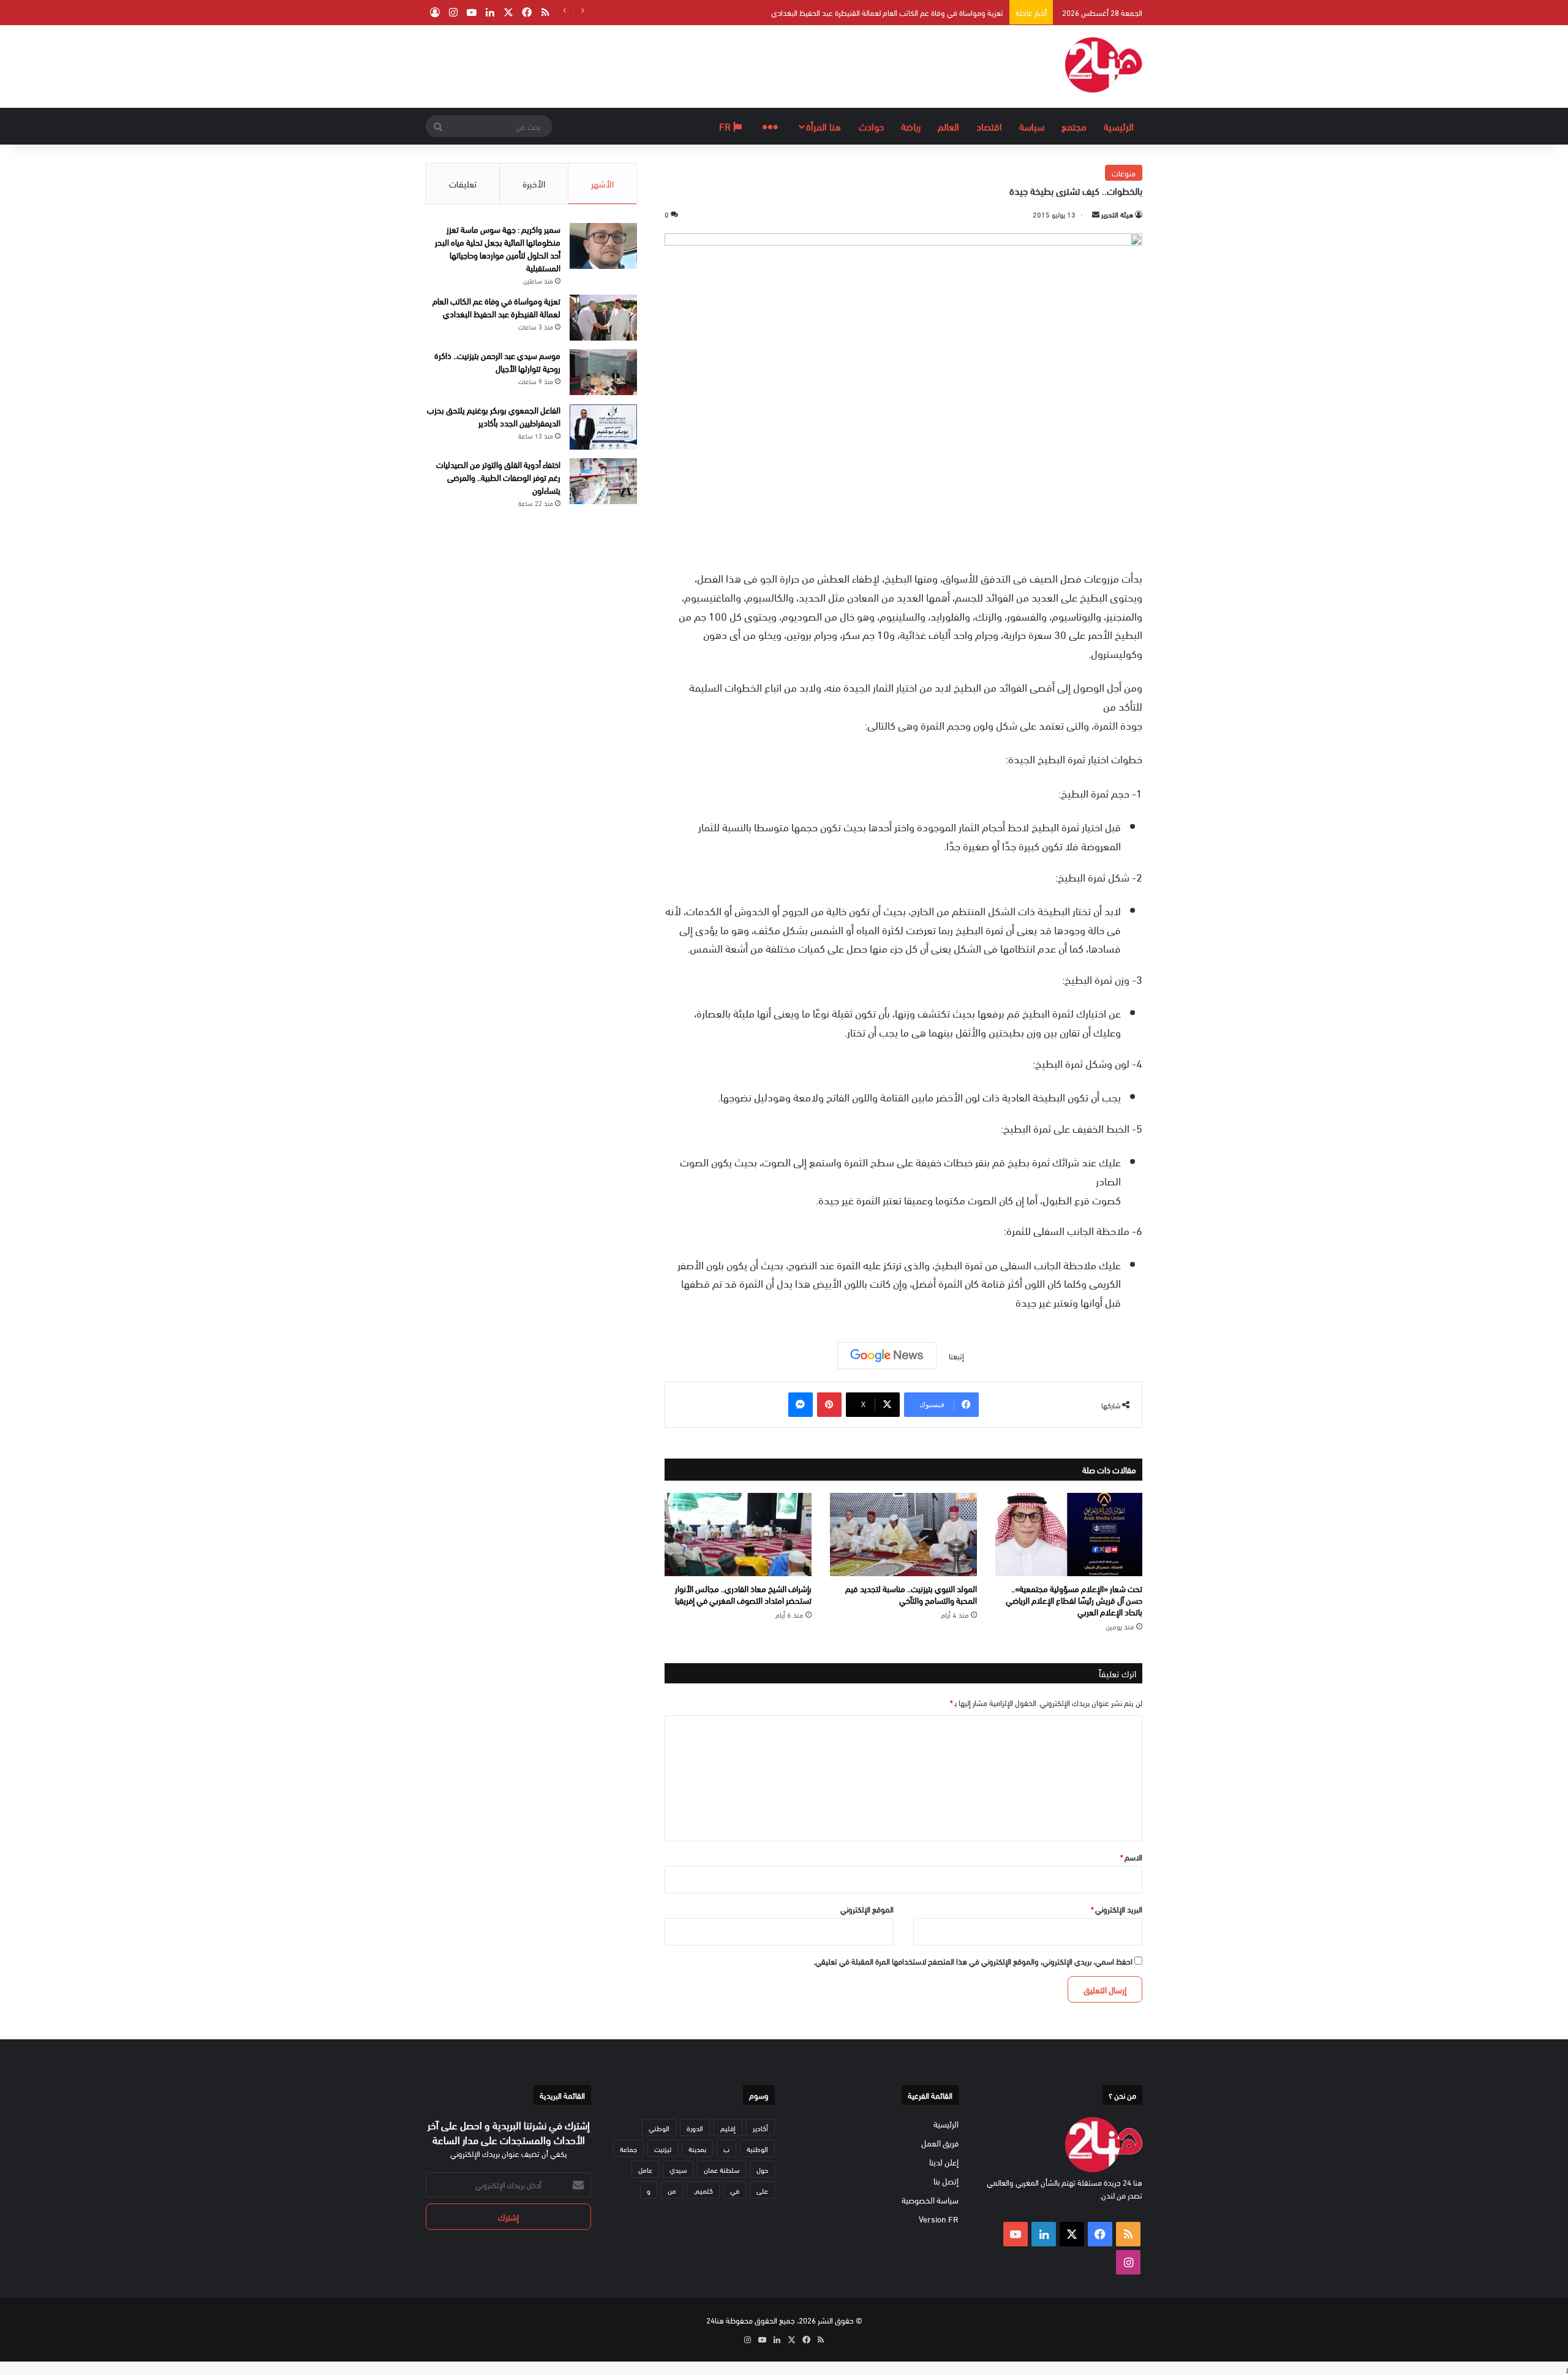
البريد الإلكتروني (1117, 1909)
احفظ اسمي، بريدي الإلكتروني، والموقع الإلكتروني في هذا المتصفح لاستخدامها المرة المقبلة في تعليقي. (973, 1961)
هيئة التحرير (1117, 214)
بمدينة (697, 2148)
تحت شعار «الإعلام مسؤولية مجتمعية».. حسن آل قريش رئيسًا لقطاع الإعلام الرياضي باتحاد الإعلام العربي (1074, 1600)
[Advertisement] (661, 65)
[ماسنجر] (801, 1405)
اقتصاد (989, 126)
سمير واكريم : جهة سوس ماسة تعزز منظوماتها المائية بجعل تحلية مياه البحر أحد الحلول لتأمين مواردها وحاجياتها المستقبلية (498, 248)
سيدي (678, 2169)
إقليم (728, 2128)
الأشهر (602, 183)
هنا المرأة (824, 126)
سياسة (1032, 126)
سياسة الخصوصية (930, 2199)
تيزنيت (663, 2148)
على (762, 2190)
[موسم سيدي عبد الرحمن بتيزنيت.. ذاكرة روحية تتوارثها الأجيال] (603, 372)
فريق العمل (940, 2143)
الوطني (659, 2128)
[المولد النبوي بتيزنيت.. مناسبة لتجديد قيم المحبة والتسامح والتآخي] (903, 1535)
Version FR (939, 2218)
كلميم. (703, 2190)
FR (726, 126)
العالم (948, 126)
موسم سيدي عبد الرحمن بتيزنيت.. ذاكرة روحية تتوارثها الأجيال (497, 361)
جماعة (628, 2148)
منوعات (1124, 173)
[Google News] (887, 1356)
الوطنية (757, 2148)
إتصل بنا (946, 2181)
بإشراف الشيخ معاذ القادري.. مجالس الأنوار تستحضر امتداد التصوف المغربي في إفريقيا (743, 1594)
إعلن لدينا (944, 2162)
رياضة (911, 126)
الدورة (695, 2128)
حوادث (871, 126)
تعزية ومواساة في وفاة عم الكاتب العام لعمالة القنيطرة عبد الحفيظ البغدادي (887, 12)
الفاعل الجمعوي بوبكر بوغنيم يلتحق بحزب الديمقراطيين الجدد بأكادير (494, 416)
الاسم (1131, 1857)
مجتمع (1074, 126)
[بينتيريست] (829, 1405)
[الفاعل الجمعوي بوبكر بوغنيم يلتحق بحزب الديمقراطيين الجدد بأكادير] (603, 427)
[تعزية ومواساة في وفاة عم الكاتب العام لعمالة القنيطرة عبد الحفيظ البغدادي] (603, 318)
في (735, 2190)
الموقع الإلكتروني (867, 1909)
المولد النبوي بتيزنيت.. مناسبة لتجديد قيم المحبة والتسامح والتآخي (911, 1594)
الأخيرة (534, 183)
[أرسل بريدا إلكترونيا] (1096, 214)
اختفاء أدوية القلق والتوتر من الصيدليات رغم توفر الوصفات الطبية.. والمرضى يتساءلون (498, 477)
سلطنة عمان (722, 2169)
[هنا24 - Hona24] (1104, 65)
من (672, 2190)
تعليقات (463, 183)
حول (762, 2169)
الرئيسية (1119, 126)
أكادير (760, 2128)
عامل (645, 2169)
